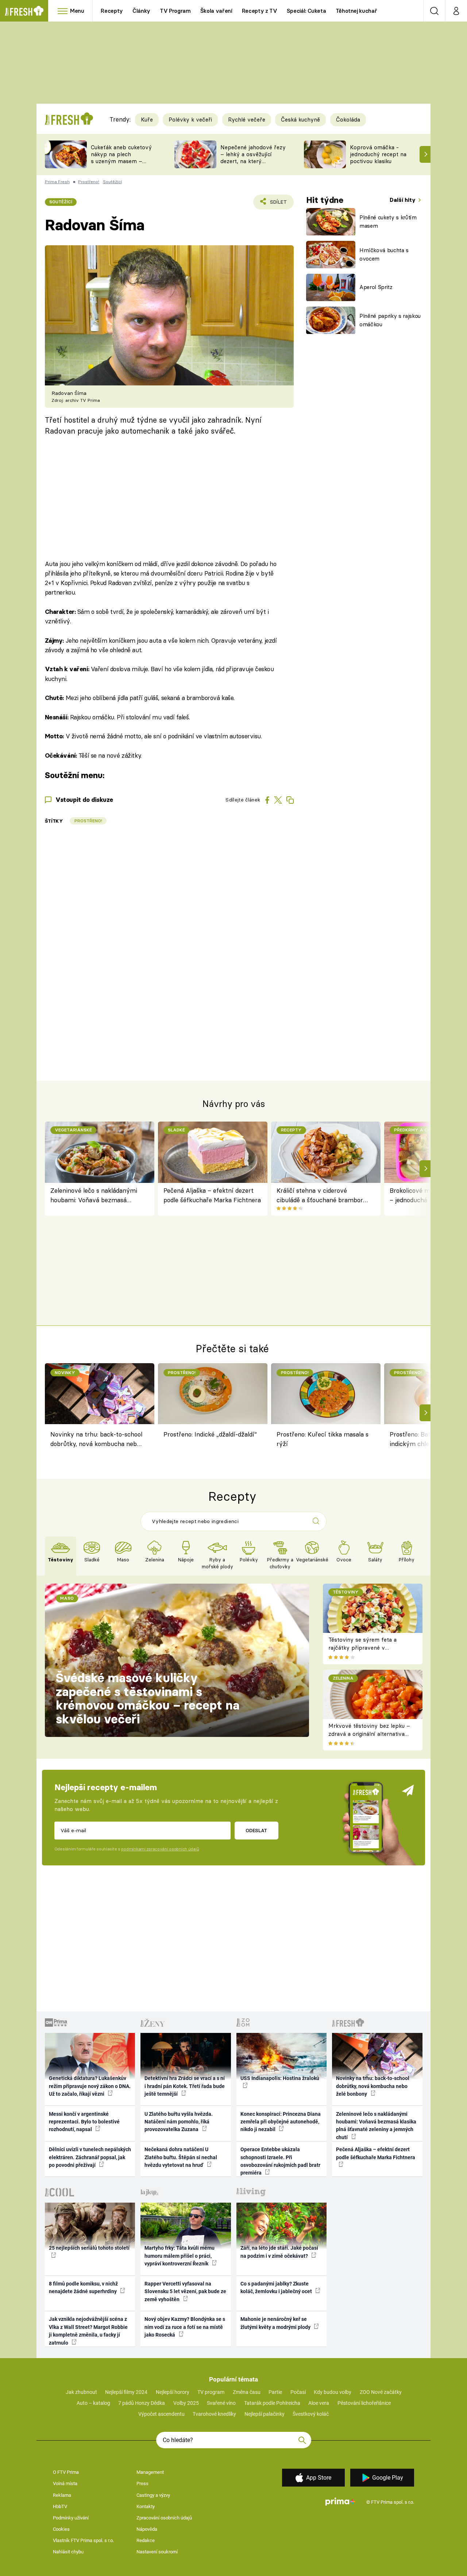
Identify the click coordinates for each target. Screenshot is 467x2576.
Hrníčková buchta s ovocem (384, 254)
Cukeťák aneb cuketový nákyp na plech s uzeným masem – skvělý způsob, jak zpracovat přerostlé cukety (121, 164)
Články (141, 11)
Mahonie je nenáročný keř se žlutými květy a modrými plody (276, 2323)
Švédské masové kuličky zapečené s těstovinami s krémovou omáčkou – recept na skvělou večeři (148, 1698)
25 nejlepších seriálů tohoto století (89, 2248)
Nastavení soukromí (157, 2552)
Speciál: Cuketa (306, 11)
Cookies (61, 2529)
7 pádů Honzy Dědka (142, 2403)
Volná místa (65, 2483)
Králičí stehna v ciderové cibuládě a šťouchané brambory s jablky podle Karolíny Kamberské (322, 1196)
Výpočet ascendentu (161, 2414)
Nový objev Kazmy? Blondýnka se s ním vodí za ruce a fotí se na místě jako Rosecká (185, 2327)
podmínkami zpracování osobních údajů (160, 1849)
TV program (211, 2392)
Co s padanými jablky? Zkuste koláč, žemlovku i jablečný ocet (277, 2287)
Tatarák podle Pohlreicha (272, 2403)
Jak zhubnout (81, 2392)
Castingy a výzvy (153, 2495)
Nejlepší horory (173, 2392)
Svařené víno (221, 2403)
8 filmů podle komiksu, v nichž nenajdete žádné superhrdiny (83, 2287)
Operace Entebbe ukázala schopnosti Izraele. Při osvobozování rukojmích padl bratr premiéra (280, 2161)
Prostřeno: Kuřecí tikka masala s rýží (323, 1439)
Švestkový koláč (311, 2414)
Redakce (146, 2540)
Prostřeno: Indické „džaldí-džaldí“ (210, 1434)
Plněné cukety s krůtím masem (388, 222)
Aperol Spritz (376, 287)
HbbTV (60, 2506)
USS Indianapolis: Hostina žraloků (280, 2078)
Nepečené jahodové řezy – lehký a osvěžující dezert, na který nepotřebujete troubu (253, 157)
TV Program (175, 11)
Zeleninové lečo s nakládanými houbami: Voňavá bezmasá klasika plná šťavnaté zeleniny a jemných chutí (96, 1196)
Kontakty (146, 2506)
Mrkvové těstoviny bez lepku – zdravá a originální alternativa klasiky (369, 1734)
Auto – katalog (93, 2403)
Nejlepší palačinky (265, 2414)
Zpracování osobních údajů (164, 2518)
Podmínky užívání (71, 2518)
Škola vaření (216, 11)
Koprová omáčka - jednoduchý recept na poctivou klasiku (378, 154)
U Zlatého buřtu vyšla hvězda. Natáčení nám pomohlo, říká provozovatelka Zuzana (179, 2122)
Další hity (403, 200)
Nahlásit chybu (68, 2552)
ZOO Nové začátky (381, 2392)
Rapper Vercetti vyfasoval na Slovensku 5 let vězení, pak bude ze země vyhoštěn (185, 2292)
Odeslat (256, 1830)
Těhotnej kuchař (356, 11)
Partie (275, 2392)
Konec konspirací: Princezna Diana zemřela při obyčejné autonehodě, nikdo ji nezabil (281, 2122)
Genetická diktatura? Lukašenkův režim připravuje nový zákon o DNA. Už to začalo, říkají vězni (90, 2086)
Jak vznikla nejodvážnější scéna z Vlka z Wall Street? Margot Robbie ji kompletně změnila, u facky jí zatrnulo (88, 2331)
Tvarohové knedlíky (214, 2414)
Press (142, 2483)
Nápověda (147, 2529)
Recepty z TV (260, 11)
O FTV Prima (66, 2472)
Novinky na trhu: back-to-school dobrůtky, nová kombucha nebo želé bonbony (96, 1440)
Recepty (112, 11)
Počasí (298, 2392)
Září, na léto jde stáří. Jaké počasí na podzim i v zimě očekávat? (279, 2252)
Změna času (247, 2392)
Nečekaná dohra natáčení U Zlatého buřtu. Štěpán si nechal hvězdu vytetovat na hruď (181, 2157)
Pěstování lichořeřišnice (364, 2403)
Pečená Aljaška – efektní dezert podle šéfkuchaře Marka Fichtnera (212, 1195)
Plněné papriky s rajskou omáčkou (390, 320)
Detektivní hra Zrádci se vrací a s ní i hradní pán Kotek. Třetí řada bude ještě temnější (185, 2086)
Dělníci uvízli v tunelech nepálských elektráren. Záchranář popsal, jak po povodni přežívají (90, 2157)
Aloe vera (319, 2403)
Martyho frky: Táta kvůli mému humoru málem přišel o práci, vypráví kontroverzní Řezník (180, 2256)
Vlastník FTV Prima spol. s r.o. (83, 2540)
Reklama (62, 2495)
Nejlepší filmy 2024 (126, 2392)
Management (150, 2472)
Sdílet (277, 204)
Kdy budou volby (333, 2392)
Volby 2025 (186, 2403)
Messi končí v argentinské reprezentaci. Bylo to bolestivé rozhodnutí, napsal (84, 2122)
